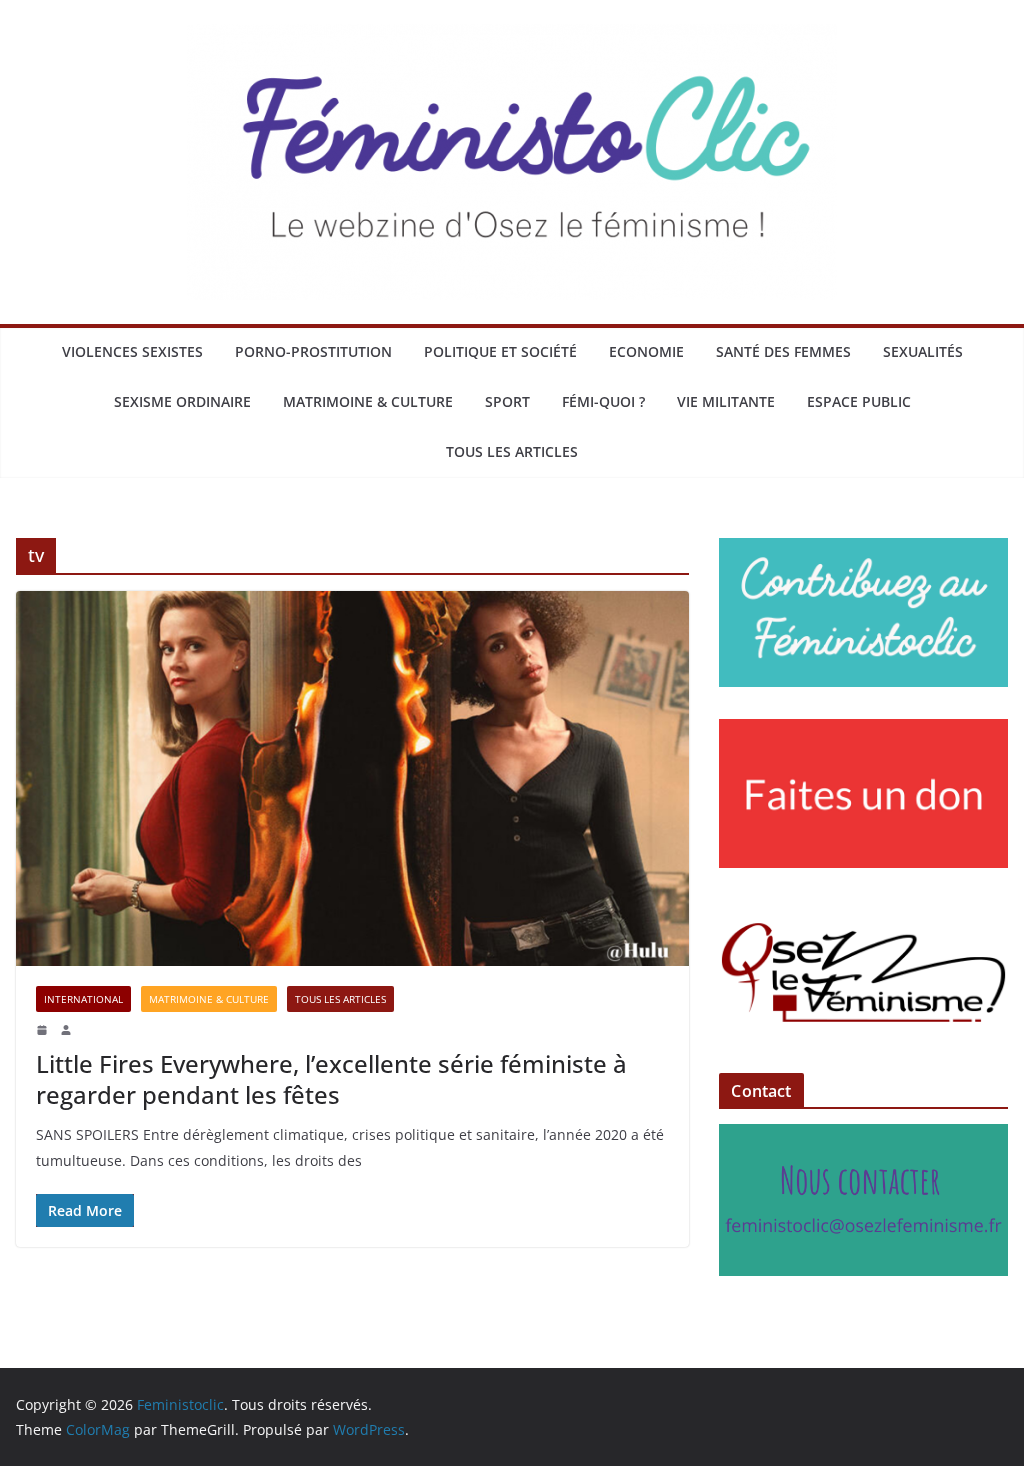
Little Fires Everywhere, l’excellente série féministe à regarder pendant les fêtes (331, 1079)
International (83, 999)
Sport (507, 401)
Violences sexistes (132, 351)
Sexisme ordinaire (182, 401)
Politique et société (500, 351)
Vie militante (726, 401)
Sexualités (923, 351)
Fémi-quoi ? (603, 401)
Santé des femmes (783, 351)
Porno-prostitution (313, 351)
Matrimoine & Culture (368, 401)
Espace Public (859, 401)
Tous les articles (512, 451)
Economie (646, 351)
